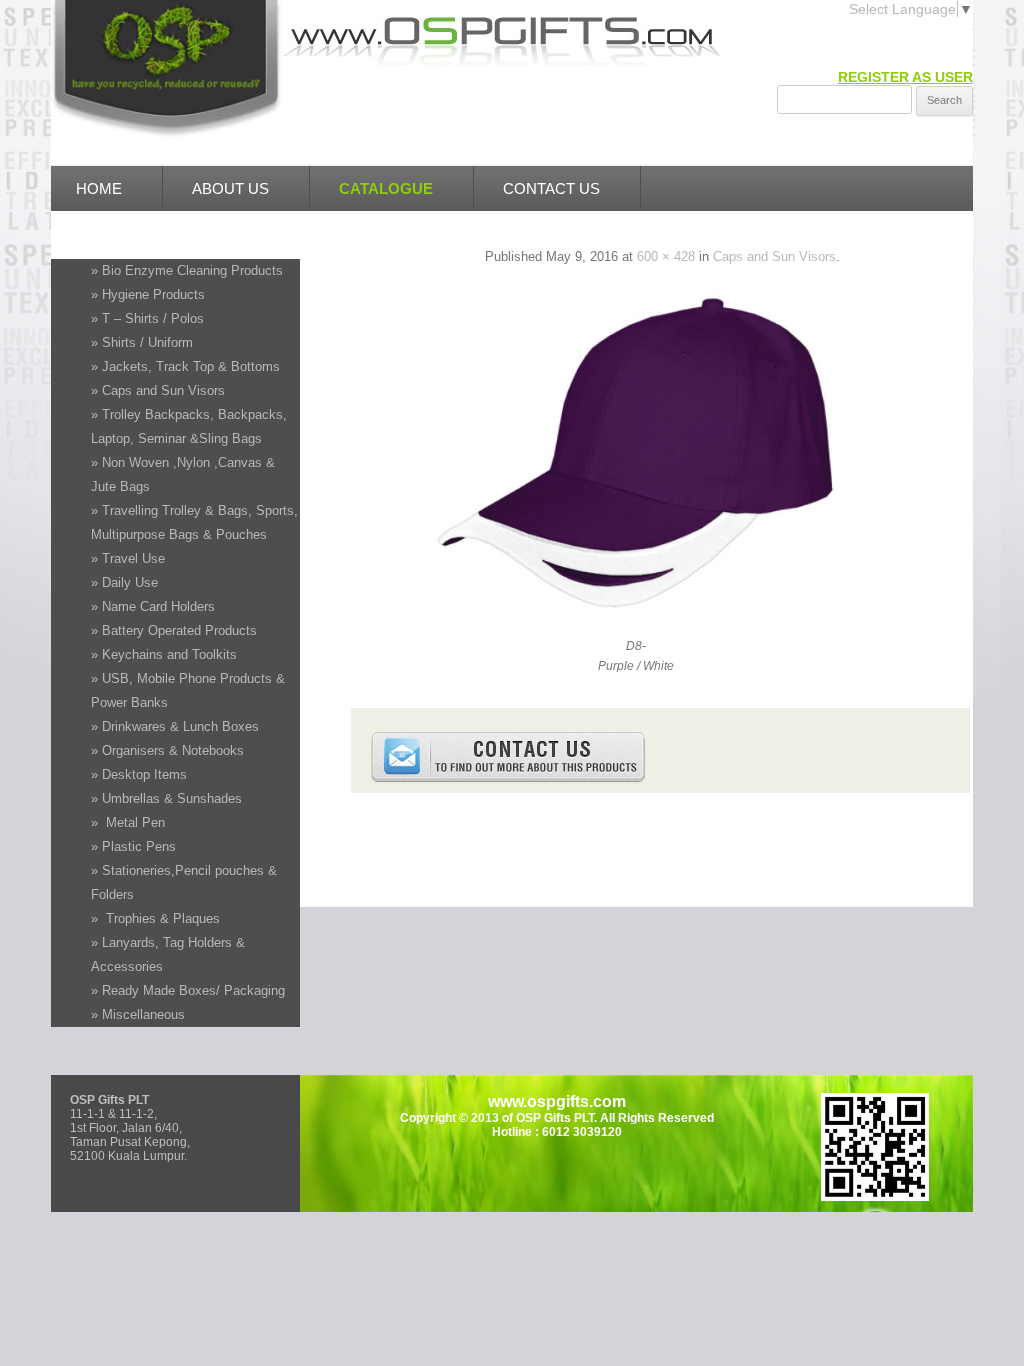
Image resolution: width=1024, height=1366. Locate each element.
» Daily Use (124, 582)
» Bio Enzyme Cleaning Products (187, 270)
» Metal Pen (128, 822)
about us (230, 188)
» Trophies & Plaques (155, 918)
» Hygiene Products (148, 294)
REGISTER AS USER (905, 77)
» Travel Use (128, 558)
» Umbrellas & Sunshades (166, 798)
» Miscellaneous (138, 1014)
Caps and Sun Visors (774, 256)
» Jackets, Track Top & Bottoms (185, 366)
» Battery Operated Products (174, 630)
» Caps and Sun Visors (158, 390)
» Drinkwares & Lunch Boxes (175, 726)
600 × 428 (666, 256)
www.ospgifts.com (557, 1101)
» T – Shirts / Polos (147, 318)
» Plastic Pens (133, 846)
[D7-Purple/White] (637, 610)
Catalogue (386, 188)
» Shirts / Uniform (142, 342)
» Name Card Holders (153, 606)
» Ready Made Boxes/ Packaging (188, 990)
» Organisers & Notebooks (167, 750)
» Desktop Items (139, 774)
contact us (551, 188)
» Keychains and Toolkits (164, 654)
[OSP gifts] (166, 133)
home (99, 188)
